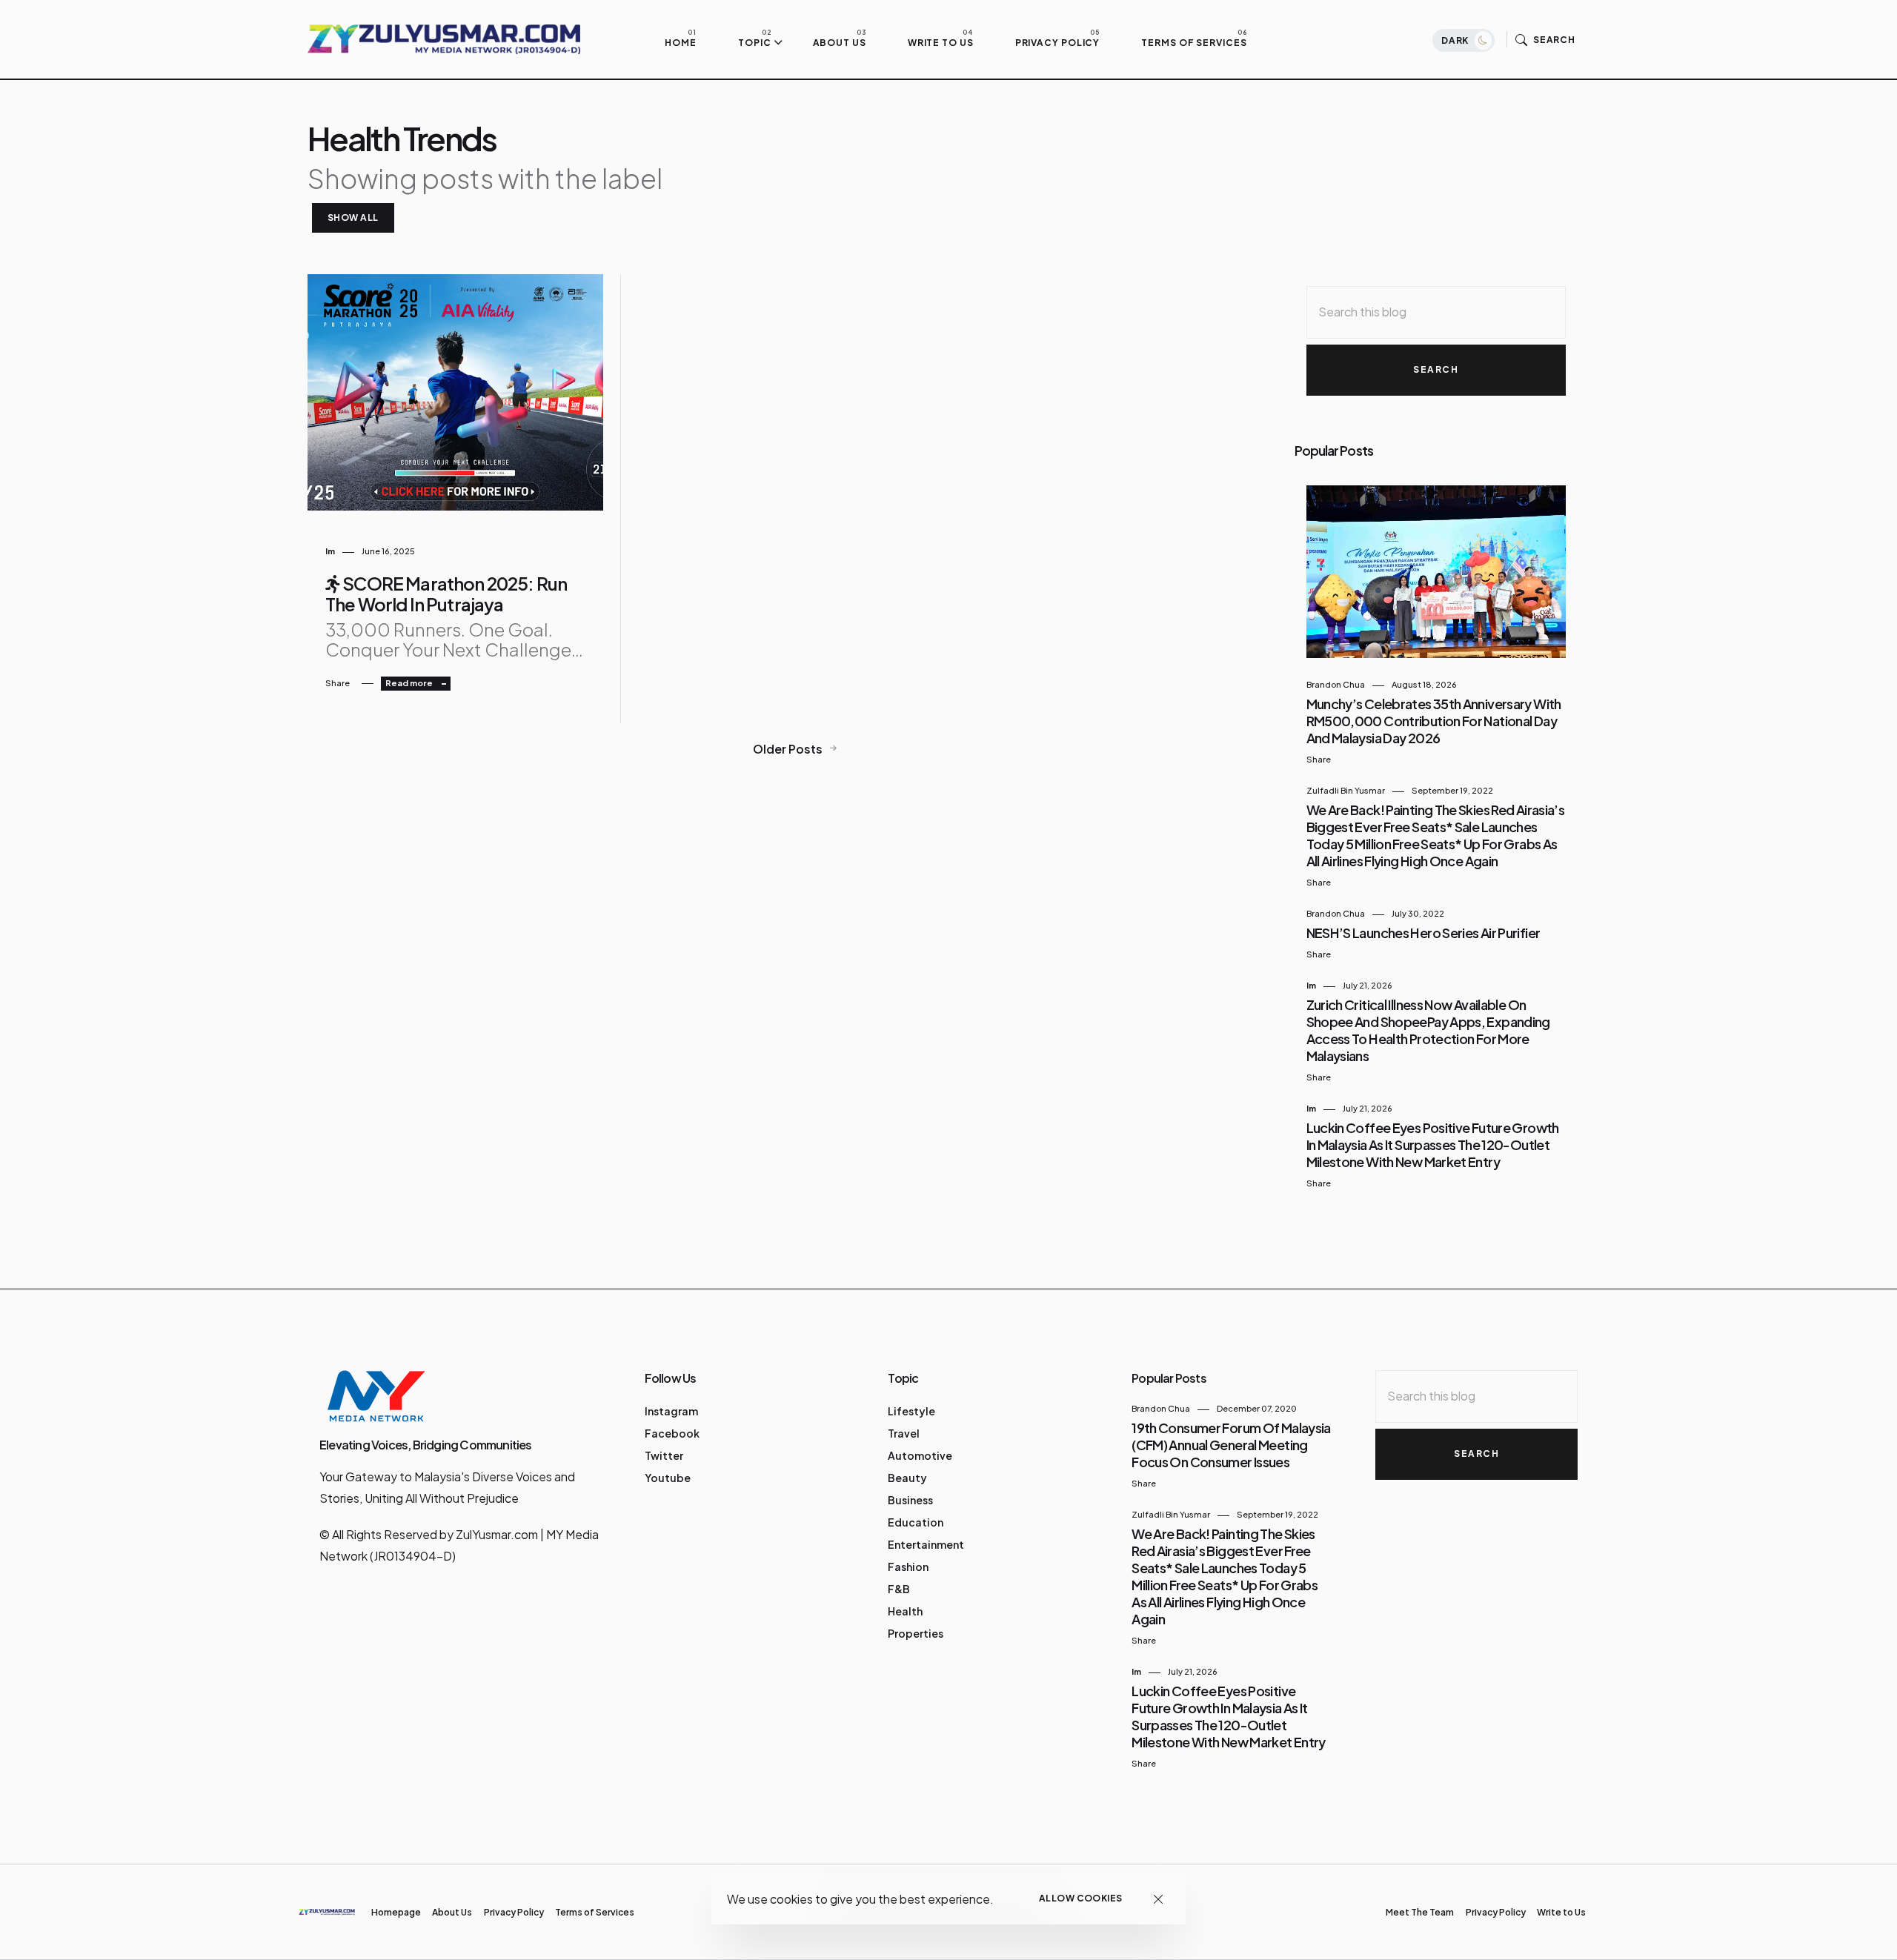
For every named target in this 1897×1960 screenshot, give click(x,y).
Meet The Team (1420, 1912)
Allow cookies (1081, 1898)
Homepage (396, 1912)
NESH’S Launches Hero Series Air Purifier (1423, 933)
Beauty (907, 1478)
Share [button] (338, 683)
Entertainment (926, 1544)
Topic (755, 42)
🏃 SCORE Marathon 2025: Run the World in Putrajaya (446, 594)
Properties (916, 1633)
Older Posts (789, 749)
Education (916, 1522)
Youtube (668, 1478)
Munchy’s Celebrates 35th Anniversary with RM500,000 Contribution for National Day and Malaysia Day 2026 (1434, 721)
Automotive (920, 1455)
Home (681, 42)
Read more (410, 683)
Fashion (908, 1567)
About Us (840, 42)
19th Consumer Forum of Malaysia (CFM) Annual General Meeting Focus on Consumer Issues (1231, 1445)
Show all (353, 217)
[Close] (1159, 1899)
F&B (899, 1589)
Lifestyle (911, 1411)
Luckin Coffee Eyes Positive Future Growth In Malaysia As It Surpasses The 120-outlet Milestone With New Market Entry (1433, 1145)
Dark (1456, 40)
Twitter (664, 1455)
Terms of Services (1194, 42)
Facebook (672, 1433)
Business (910, 1500)
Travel (904, 1433)
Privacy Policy (1058, 42)
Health (905, 1611)
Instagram (671, 1411)
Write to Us (941, 42)
